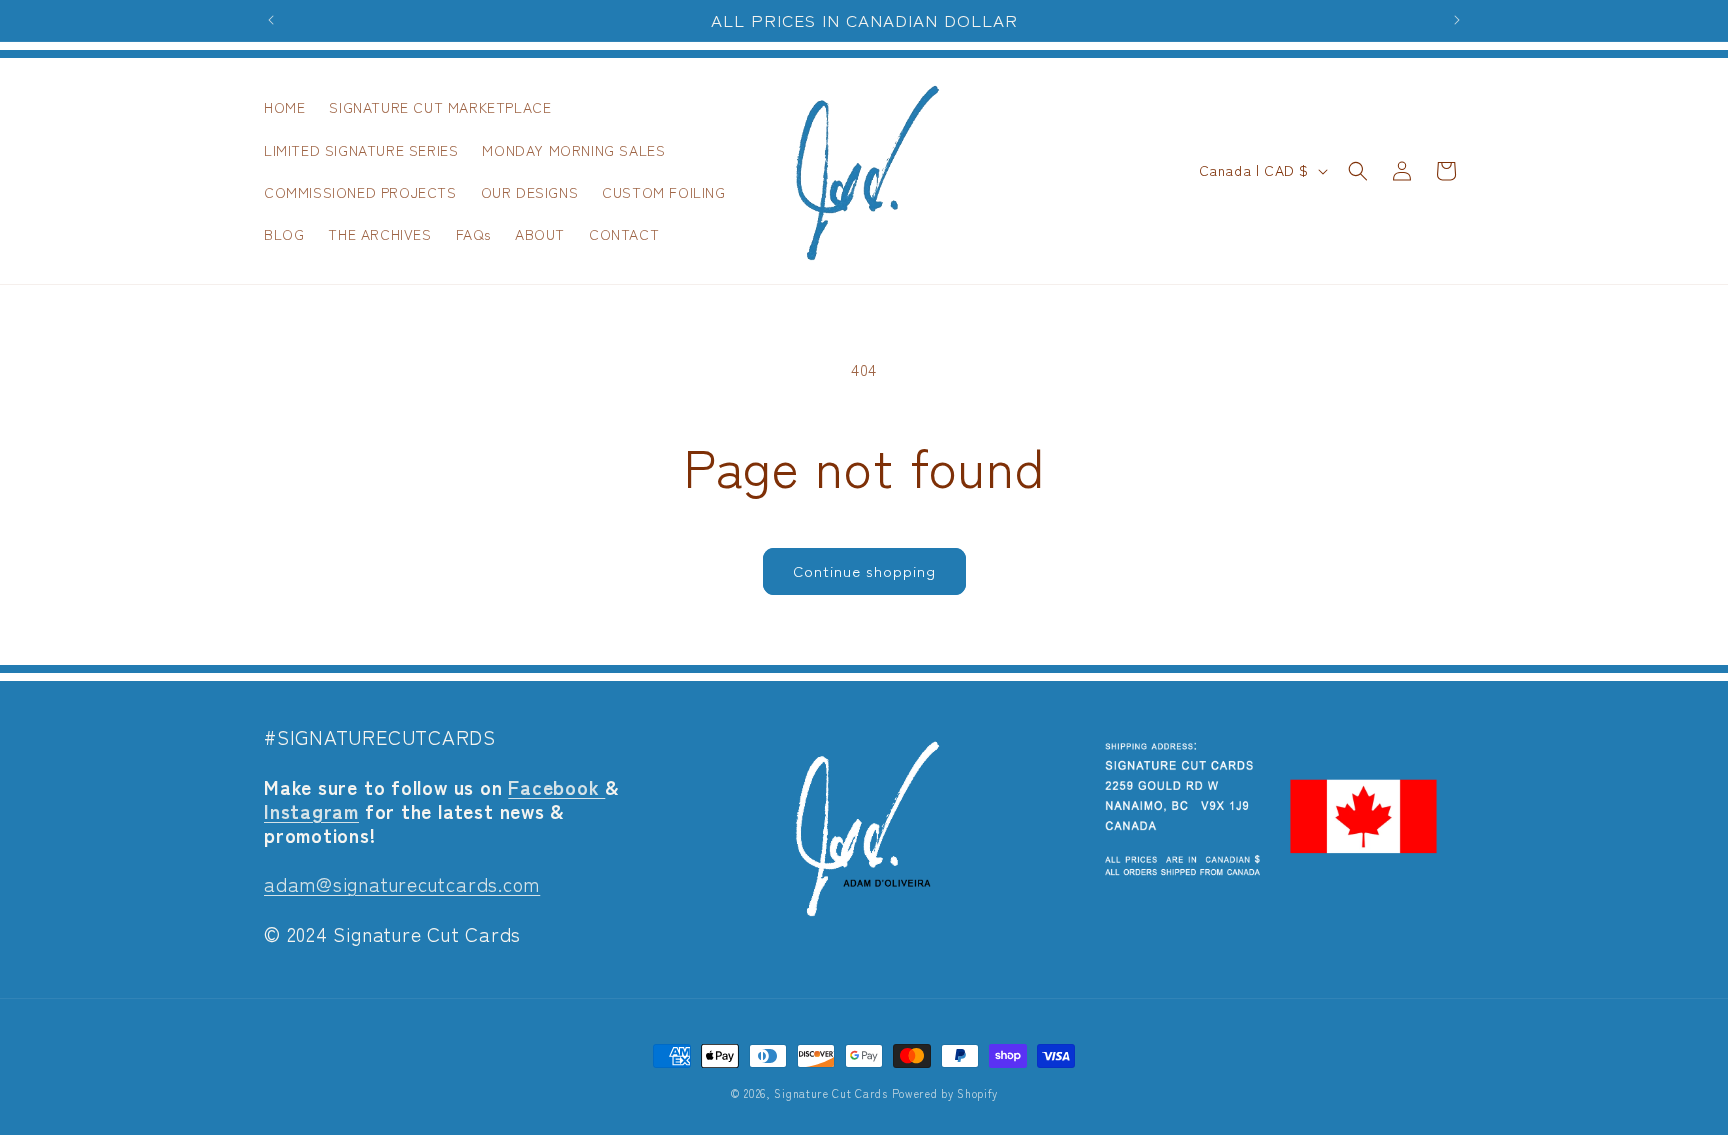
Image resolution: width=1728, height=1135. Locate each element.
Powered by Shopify (945, 1093)
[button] (1358, 171)
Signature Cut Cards (830, 1093)
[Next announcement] (1457, 20)
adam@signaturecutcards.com (402, 883)
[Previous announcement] (271, 20)
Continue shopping (864, 570)
